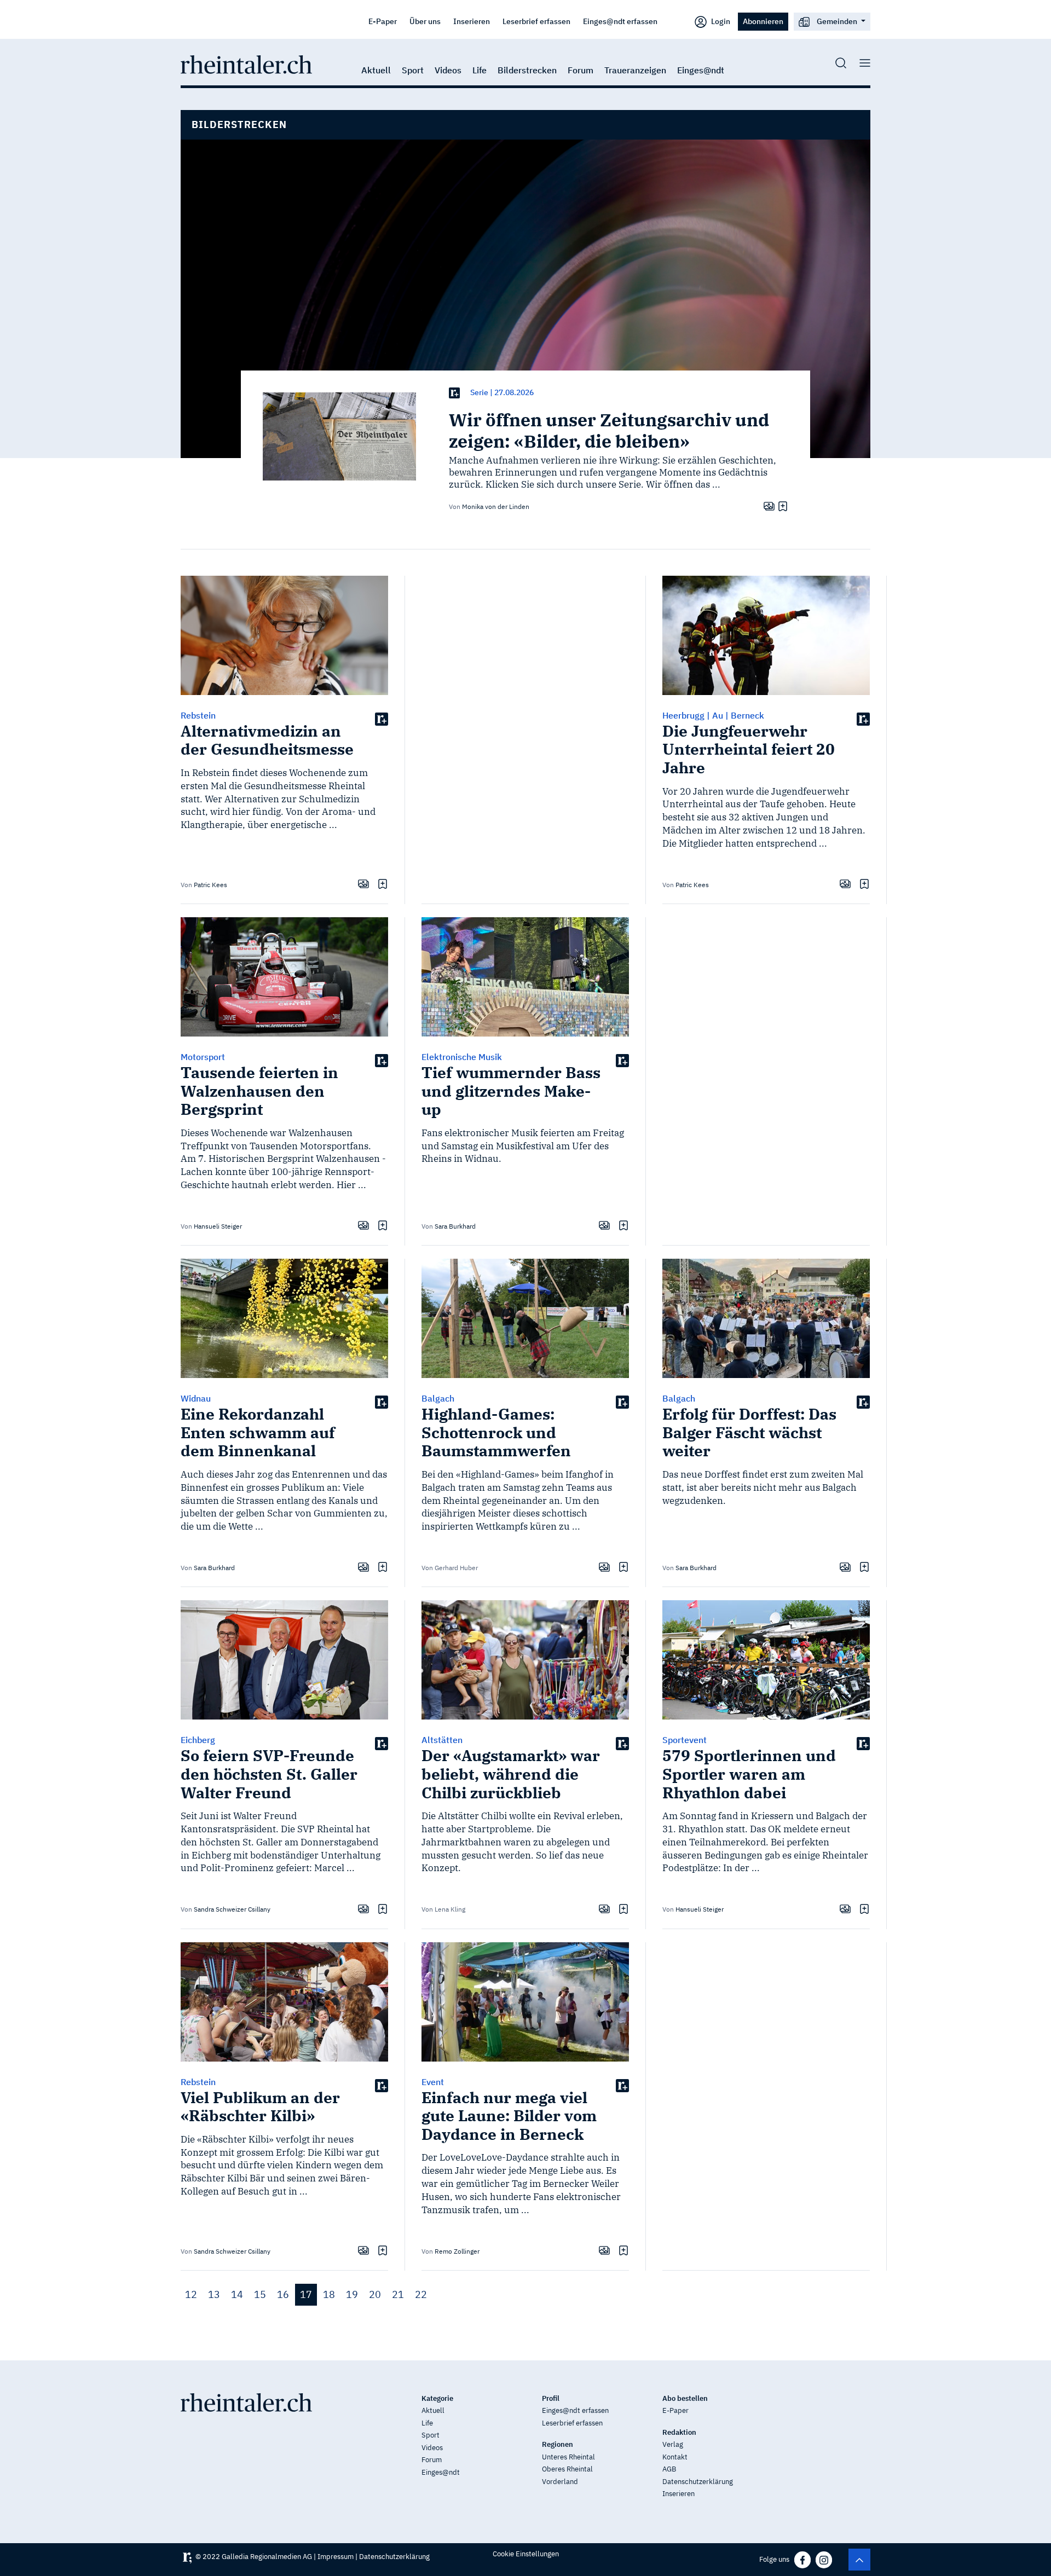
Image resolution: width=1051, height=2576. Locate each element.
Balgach (438, 1398)
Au (718, 715)
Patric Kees (210, 885)
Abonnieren (763, 21)
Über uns (425, 21)
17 (306, 2294)
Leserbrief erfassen (536, 21)
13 (214, 2294)
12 (191, 2294)
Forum (581, 70)
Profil (551, 2398)
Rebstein (198, 715)
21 (398, 2294)
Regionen (558, 2444)
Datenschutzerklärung (698, 2482)
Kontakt (675, 2457)
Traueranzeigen (635, 70)
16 (283, 2294)
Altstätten (442, 1740)
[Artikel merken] (781, 506)
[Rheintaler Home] (246, 63)
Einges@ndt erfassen (620, 21)
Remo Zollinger (457, 2251)
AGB (669, 2469)
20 (375, 2294)
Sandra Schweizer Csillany (232, 1909)
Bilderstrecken (527, 70)
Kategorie (437, 2398)
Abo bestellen (685, 2398)
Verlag (673, 2444)
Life (480, 70)
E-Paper (383, 21)
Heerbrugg (683, 715)
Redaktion (679, 2432)
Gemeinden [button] (837, 21)
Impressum (336, 2557)
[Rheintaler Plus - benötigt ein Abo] (454, 393)
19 (352, 2294)
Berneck (747, 715)
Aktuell (376, 70)
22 (421, 2294)
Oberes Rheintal (567, 2469)
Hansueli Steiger (218, 1226)
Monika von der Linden (496, 506)
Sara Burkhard (455, 1226)
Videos (448, 70)
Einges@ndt (701, 70)
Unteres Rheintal (568, 2457)
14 (237, 2294)
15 (260, 2294)
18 (329, 2294)
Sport (413, 70)
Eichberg (198, 1740)
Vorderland (560, 2482)
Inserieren (472, 21)
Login (720, 21)
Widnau (196, 1398)
